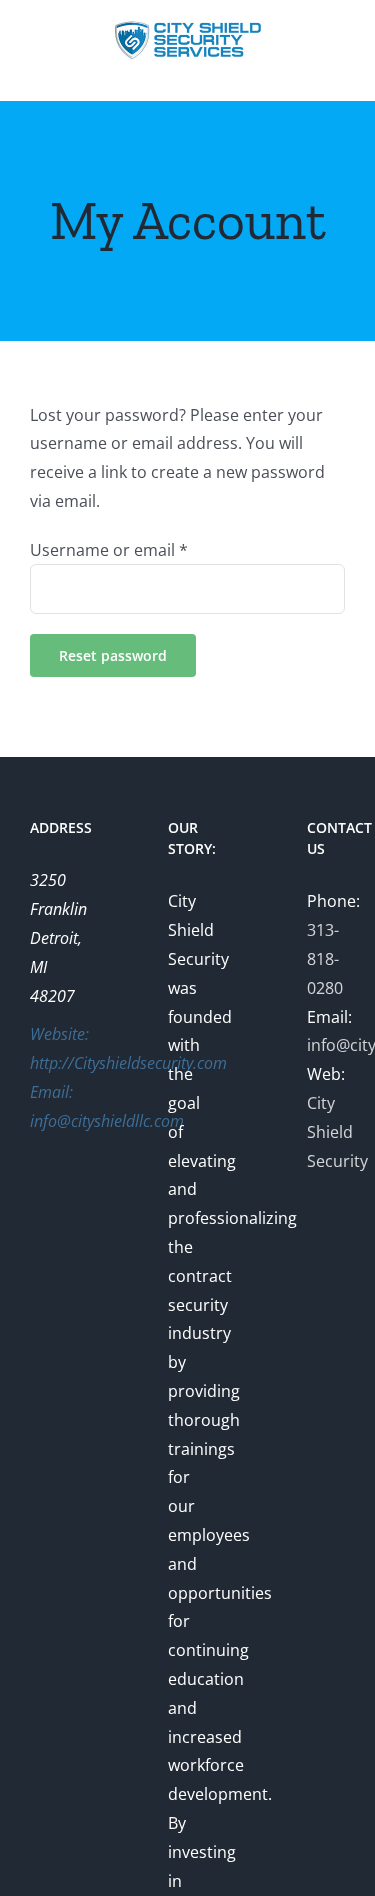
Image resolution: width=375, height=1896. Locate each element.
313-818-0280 (325, 959)
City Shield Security (337, 1132)
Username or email (109, 550)
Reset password (113, 655)
